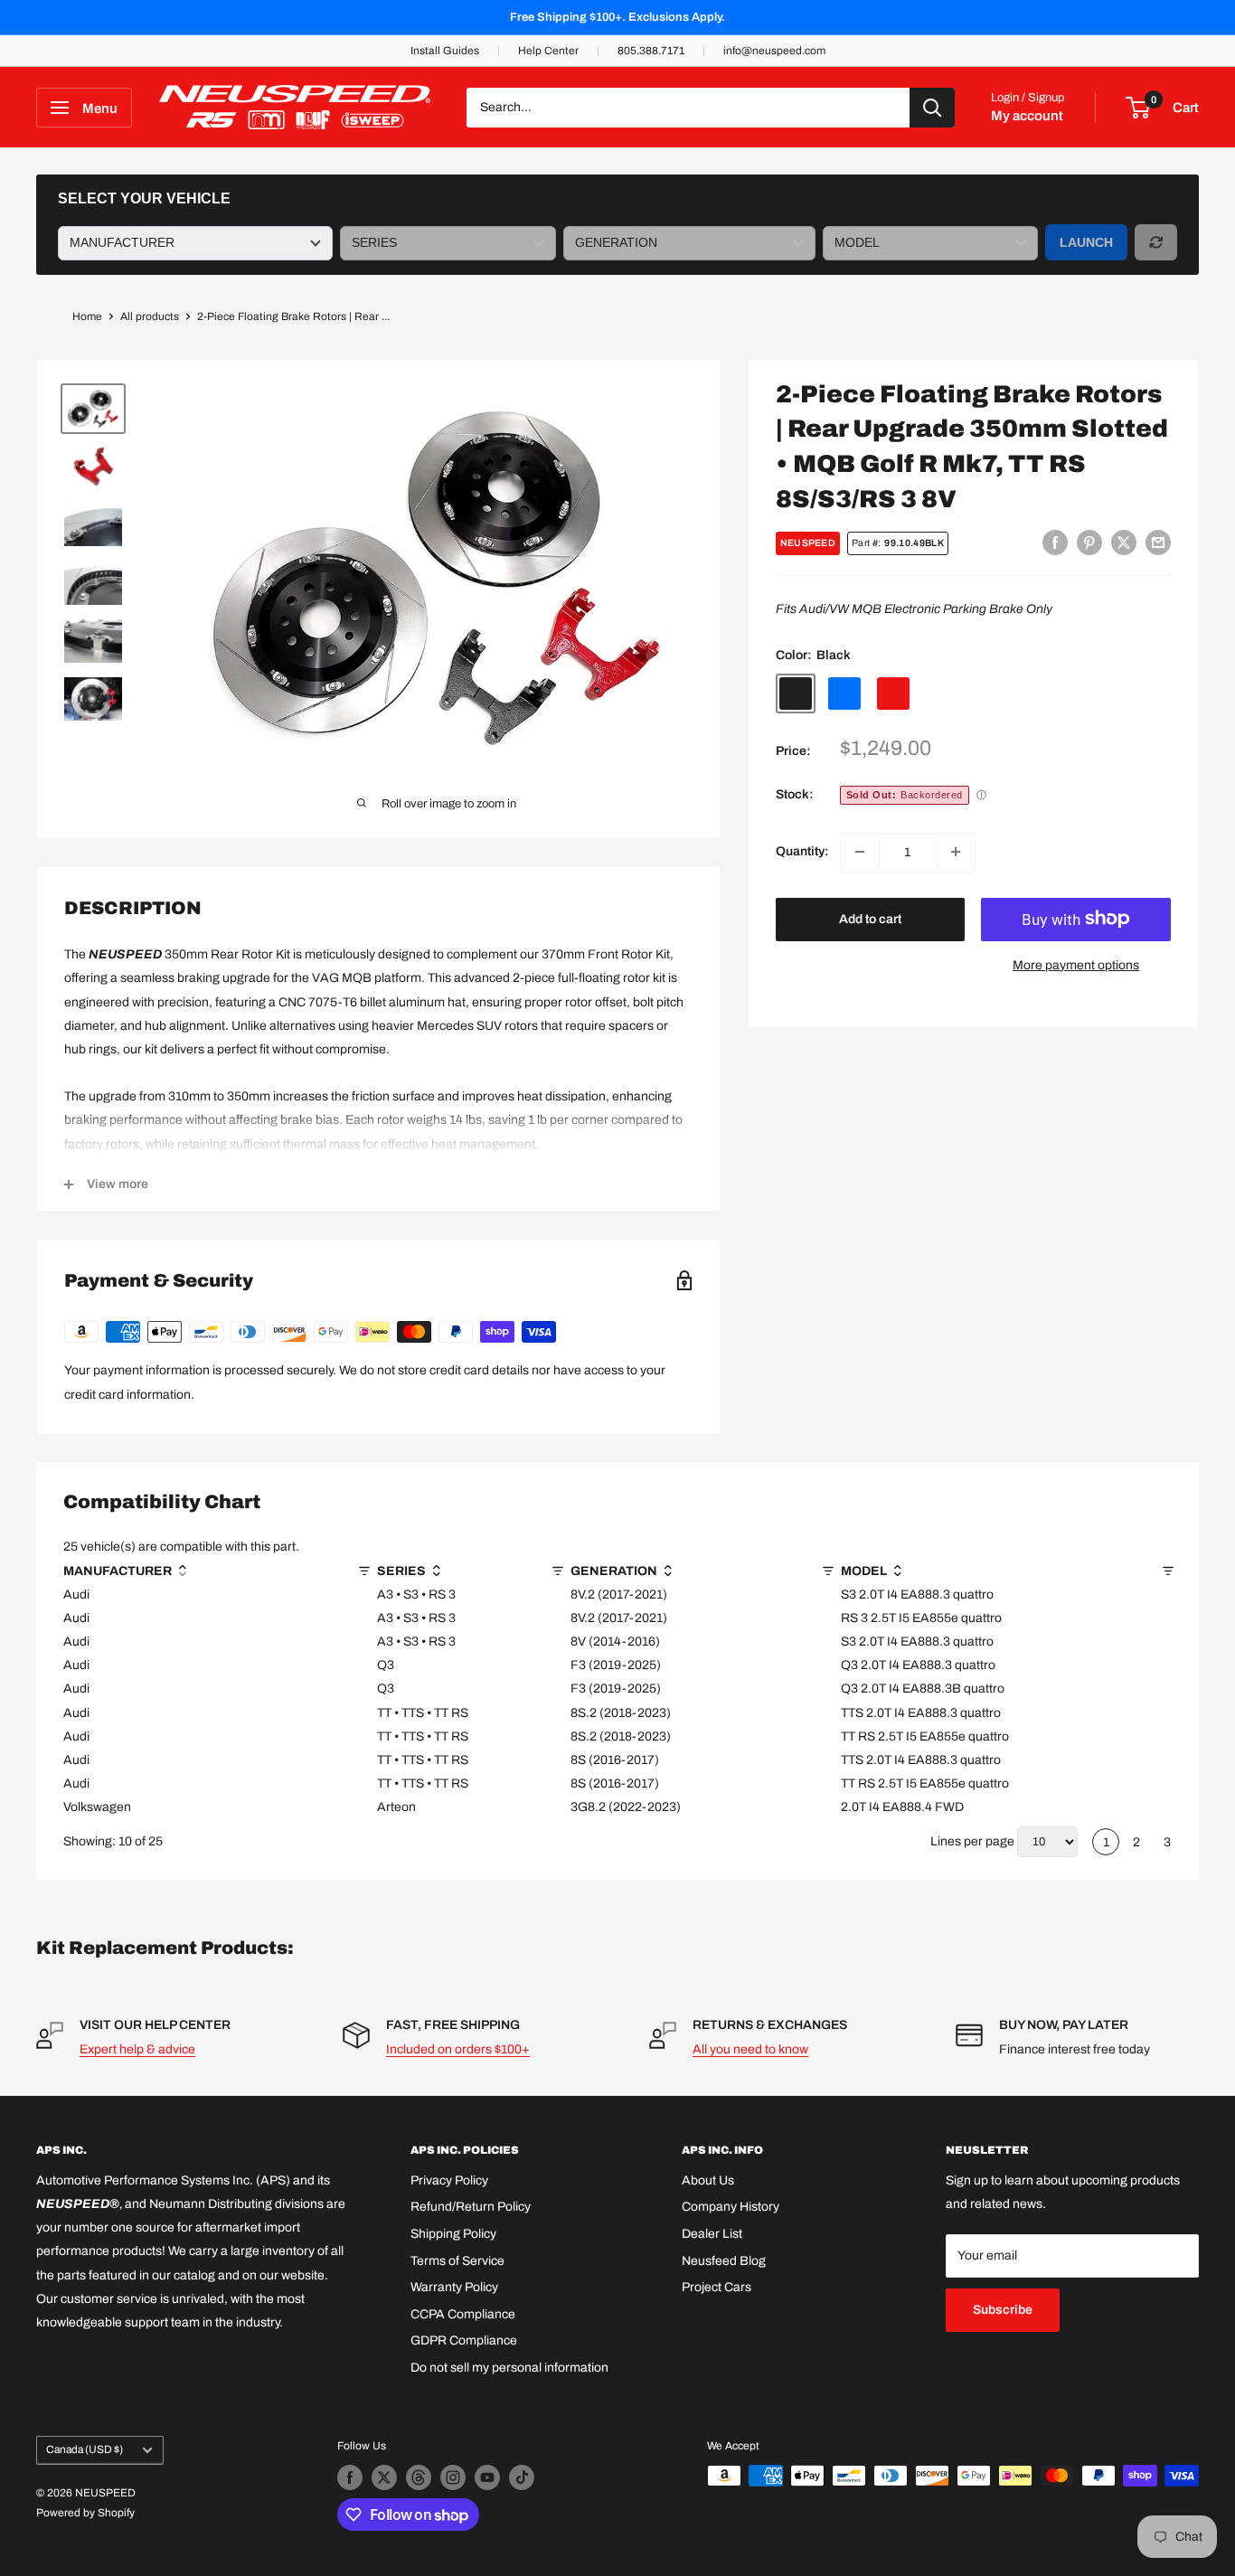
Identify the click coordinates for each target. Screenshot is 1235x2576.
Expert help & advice (137, 2049)
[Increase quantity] (956, 852)
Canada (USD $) (85, 2449)
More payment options (1076, 964)
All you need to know (750, 2049)
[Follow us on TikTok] (522, 2477)
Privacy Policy (449, 2180)
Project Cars (716, 2287)
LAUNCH (1086, 242)
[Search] (932, 108)
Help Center (548, 51)
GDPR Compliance (464, 2340)
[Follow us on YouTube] (487, 2477)
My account (1027, 116)
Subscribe (1003, 2310)
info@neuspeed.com (774, 51)
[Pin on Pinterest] (1089, 543)
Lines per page (972, 1841)
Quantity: (802, 851)
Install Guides (445, 51)
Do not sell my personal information (509, 2368)
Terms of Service (457, 2261)
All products (150, 316)
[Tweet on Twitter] (1124, 543)
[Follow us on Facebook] (350, 2477)
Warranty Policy (454, 2287)
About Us (708, 2180)
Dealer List (712, 2234)
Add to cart (870, 918)
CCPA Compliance (463, 2314)
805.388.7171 (651, 51)
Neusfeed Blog (724, 2261)
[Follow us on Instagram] (453, 2477)
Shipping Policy (453, 2234)
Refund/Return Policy (471, 2207)
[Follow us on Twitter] (384, 2477)
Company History (731, 2207)
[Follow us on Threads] (419, 2477)
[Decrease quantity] (860, 852)
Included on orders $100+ (458, 2049)
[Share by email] (1158, 543)
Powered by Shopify (85, 2513)
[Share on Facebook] (1055, 543)
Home (87, 316)
